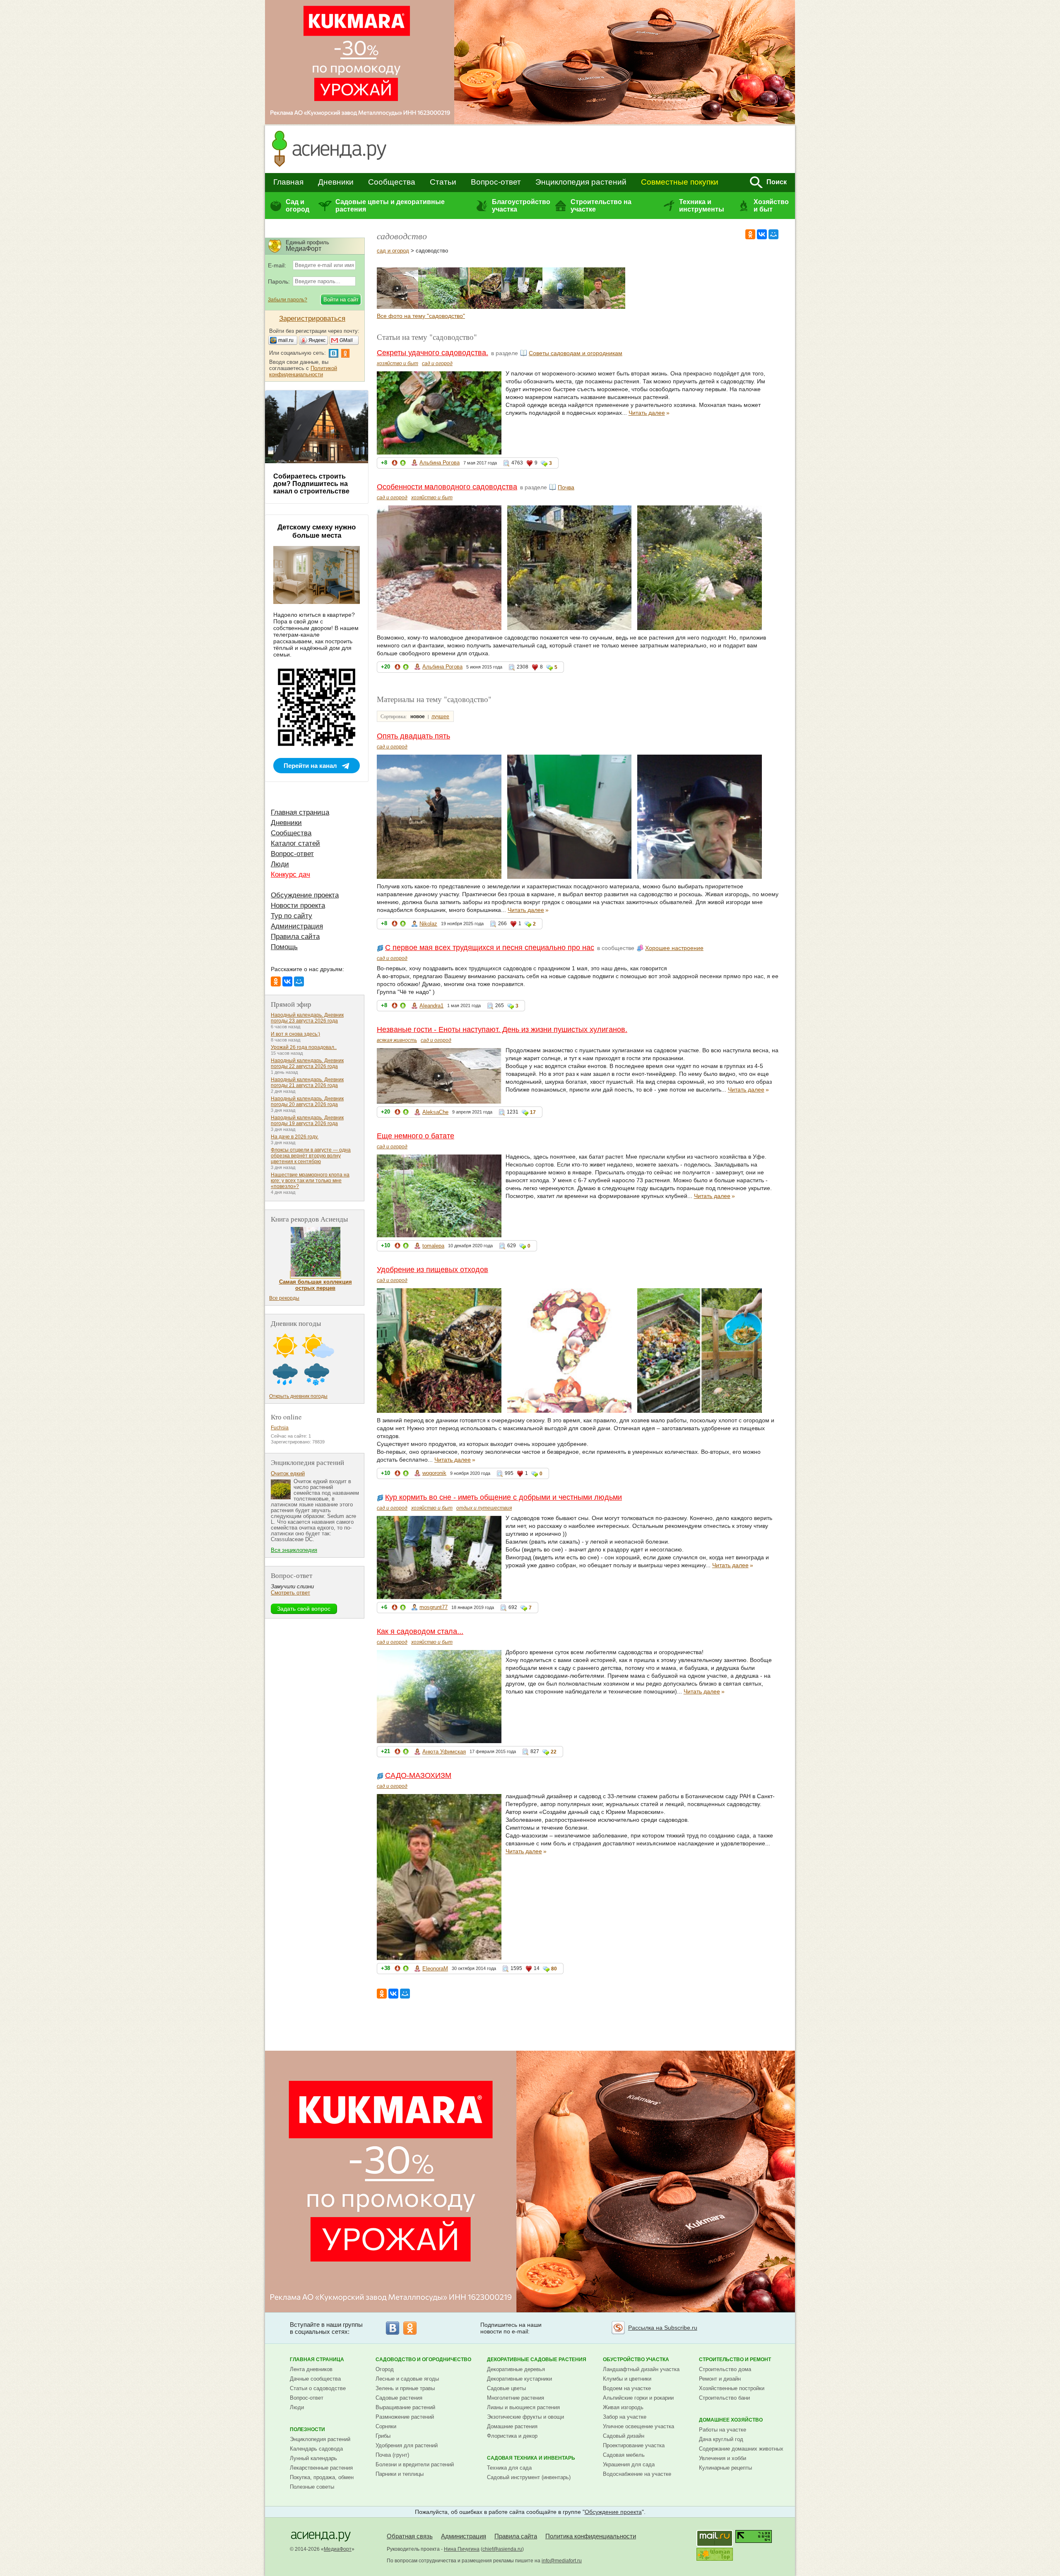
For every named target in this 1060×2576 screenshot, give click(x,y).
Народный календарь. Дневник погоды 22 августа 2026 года (307, 1063)
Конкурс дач (290, 874)
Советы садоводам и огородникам (576, 353)
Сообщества (392, 182)
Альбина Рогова (440, 463)
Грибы (383, 2436)
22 (554, 1752)
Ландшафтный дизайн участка (641, 2369)
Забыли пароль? (288, 300)
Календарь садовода (316, 2449)
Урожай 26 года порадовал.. (304, 1047)
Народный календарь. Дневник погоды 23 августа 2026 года (307, 1018)
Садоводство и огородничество (423, 2360)
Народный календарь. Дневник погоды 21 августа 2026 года (307, 1082)
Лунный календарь (313, 2458)
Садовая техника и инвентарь (531, 2458)
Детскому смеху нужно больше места (317, 531)
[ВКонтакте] (762, 234)
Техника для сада (509, 2468)
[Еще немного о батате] (439, 307)
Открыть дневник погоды (298, 1396)
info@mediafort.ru (562, 2561)
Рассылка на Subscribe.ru (663, 2328)
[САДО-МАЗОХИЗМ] (605, 307)
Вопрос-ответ (496, 182)
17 (533, 1112)
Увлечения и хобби (723, 2458)
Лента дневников (311, 2369)
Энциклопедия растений (581, 182)
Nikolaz (428, 924)
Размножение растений (405, 2417)
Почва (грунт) (392, 2455)
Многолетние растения (516, 2398)
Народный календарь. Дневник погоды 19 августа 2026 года (307, 1121)
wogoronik (434, 1473)
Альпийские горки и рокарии (638, 2398)
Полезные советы (312, 2487)
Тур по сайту (291, 916)
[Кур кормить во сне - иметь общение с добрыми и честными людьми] (522, 307)
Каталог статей (295, 843)
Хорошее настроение (674, 948)
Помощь (284, 947)
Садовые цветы (506, 2388)
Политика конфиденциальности (591, 2536)
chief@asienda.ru (502, 2549)
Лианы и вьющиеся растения (523, 2407)
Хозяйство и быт (771, 206)
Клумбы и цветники (627, 2379)
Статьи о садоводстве (318, 2388)
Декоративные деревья (516, 2369)
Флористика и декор (512, 2436)
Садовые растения (399, 2398)
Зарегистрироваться (312, 319)
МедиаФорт (338, 2549)
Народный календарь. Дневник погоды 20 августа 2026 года (307, 1102)
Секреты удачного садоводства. (432, 353)
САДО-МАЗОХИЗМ (418, 1775)
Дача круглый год (721, 2439)
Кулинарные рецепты (725, 2468)
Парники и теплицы (400, 2474)
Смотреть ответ (290, 1593)
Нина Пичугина (462, 2549)
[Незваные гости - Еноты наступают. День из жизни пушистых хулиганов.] (397, 307)
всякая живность (397, 1040)
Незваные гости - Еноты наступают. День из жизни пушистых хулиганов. (502, 1029)
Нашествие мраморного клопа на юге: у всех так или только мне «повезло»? (310, 1181)
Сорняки (386, 2426)
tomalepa (433, 1246)
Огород (385, 2369)
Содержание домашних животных (741, 2449)
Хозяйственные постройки (732, 2388)
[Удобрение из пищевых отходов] (480, 307)
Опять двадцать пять (413, 736)
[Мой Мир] (773, 234)
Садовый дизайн (624, 2436)
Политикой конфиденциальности (303, 371)
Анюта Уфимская (444, 1752)
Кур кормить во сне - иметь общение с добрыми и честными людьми (503, 1497)
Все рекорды (284, 1298)
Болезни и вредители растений (415, 2464)
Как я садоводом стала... (420, 1631)
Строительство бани (724, 2398)
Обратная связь (410, 2536)
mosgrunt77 (434, 1607)
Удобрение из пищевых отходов (432, 1270)
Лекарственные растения (321, 2468)
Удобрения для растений (407, 2445)
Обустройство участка (636, 2360)
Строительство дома (725, 2369)
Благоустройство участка (521, 206)
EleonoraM (435, 1969)
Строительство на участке (601, 206)
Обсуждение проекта (305, 895)
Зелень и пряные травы (405, 2388)
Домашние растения (512, 2426)
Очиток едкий (288, 1473)
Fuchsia (280, 1428)
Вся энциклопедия (294, 1550)
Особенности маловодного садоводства (447, 487)
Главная (288, 182)
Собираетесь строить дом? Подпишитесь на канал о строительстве (311, 484)
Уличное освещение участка (638, 2426)
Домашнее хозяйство (731, 2420)
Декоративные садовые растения (537, 2360)
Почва (566, 487)
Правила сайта (295, 937)
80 (554, 1969)
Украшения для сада (629, 2464)
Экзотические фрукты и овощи (525, 2417)
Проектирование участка (634, 2445)
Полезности (307, 2429)
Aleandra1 (431, 1006)
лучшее (440, 717)
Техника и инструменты (702, 206)
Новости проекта (298, 906)
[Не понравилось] (395, 464)
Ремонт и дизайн (720, 2379)
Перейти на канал (310, 766)
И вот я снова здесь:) (295, 1034)
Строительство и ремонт (735, 2360)
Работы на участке (723, 2430)
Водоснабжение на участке (637, 2474)
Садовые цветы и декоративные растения (390, 206)
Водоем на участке (627, 2388)
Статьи (443, 182)
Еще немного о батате (416, 1136)
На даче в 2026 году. (295, 1137)
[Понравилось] (403, 464)
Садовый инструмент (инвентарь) (529, 2477)
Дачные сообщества (315, 2379)
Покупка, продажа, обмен (322, 2477)
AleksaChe (435, 1112)
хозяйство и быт (397, 363)
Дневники (336, 182)
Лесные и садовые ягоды (407, 2379)
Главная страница (300, 812)
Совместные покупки (680, 182)
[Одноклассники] (750, 234)
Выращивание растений (405, 2407)
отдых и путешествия (484, 1508)
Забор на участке (625, 2417)
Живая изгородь (623, 2407)
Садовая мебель (624, 2455)
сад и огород (393, 251)
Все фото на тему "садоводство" (421, 316)
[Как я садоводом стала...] (563, 307)
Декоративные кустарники (519, 2379)
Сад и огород (298, 206)
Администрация (297, 926)
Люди (280, 864)
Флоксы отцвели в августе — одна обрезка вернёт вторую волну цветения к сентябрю (311, 1156)
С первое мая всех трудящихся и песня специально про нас (490, 948)
